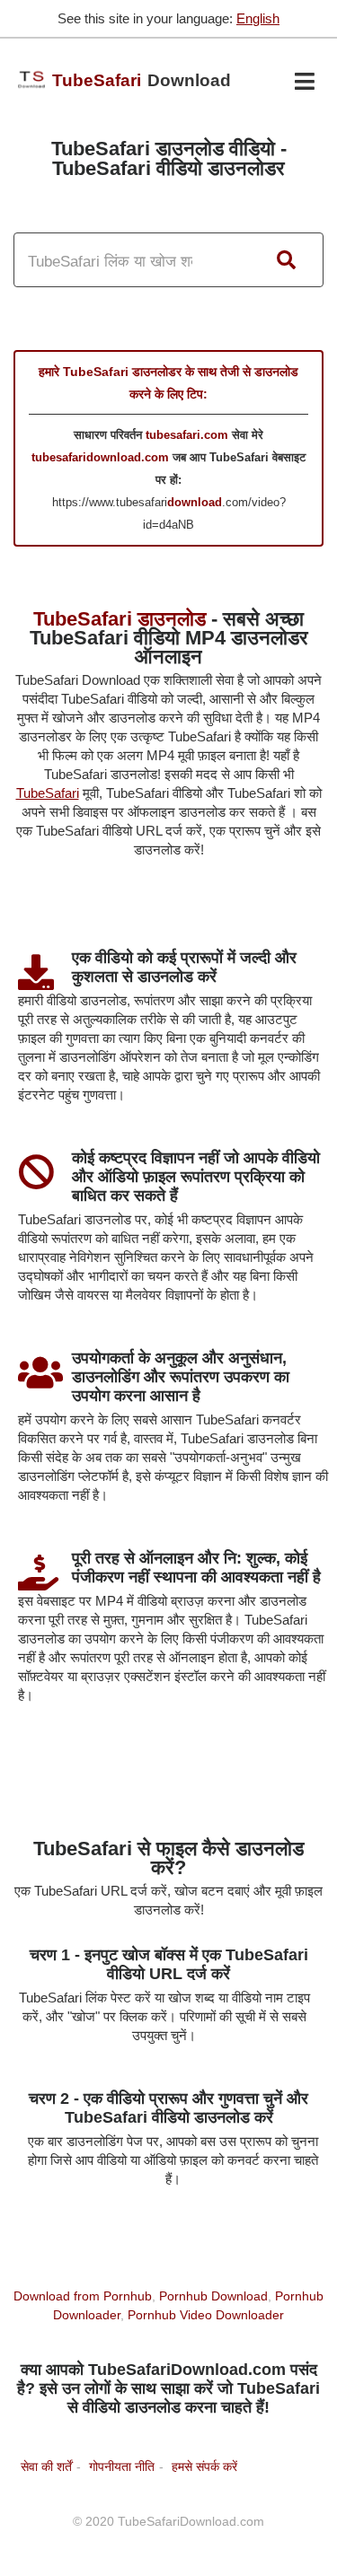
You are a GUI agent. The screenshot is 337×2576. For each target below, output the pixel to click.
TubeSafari (48, 793)
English (258, 18)
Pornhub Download (213, 2296)
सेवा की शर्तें (46, 2466)
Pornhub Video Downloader (206, 2315)
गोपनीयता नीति (122, 2466)
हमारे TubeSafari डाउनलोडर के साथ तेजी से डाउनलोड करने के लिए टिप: (168, 383)
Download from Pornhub (83, 2296)
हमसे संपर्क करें (204, 2466)
